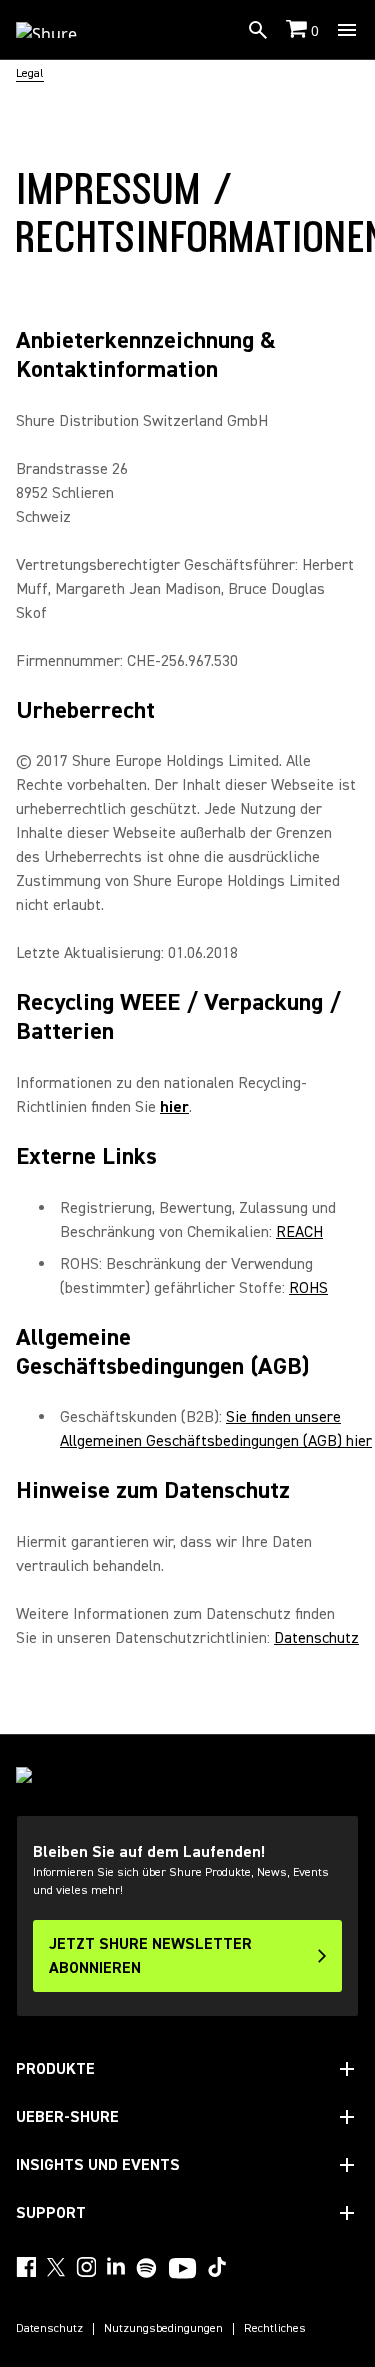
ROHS (308, 1288)
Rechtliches (275, 2329)
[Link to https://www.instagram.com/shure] (86, 2267)
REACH (299, 1232)
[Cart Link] (298, 30)
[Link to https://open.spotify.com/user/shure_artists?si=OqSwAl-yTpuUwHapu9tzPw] (147, 2268)
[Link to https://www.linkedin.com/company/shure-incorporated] (116, 2267)
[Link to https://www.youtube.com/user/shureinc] (182, 2270)
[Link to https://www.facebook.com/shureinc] (26, 2267)
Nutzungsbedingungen (163, 2329)
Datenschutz (316, 1638)
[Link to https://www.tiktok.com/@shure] (217, 2267)
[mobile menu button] (347, 30)
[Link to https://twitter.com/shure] (56, 2267)
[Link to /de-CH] (59, 30)
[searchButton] (258, 30)
